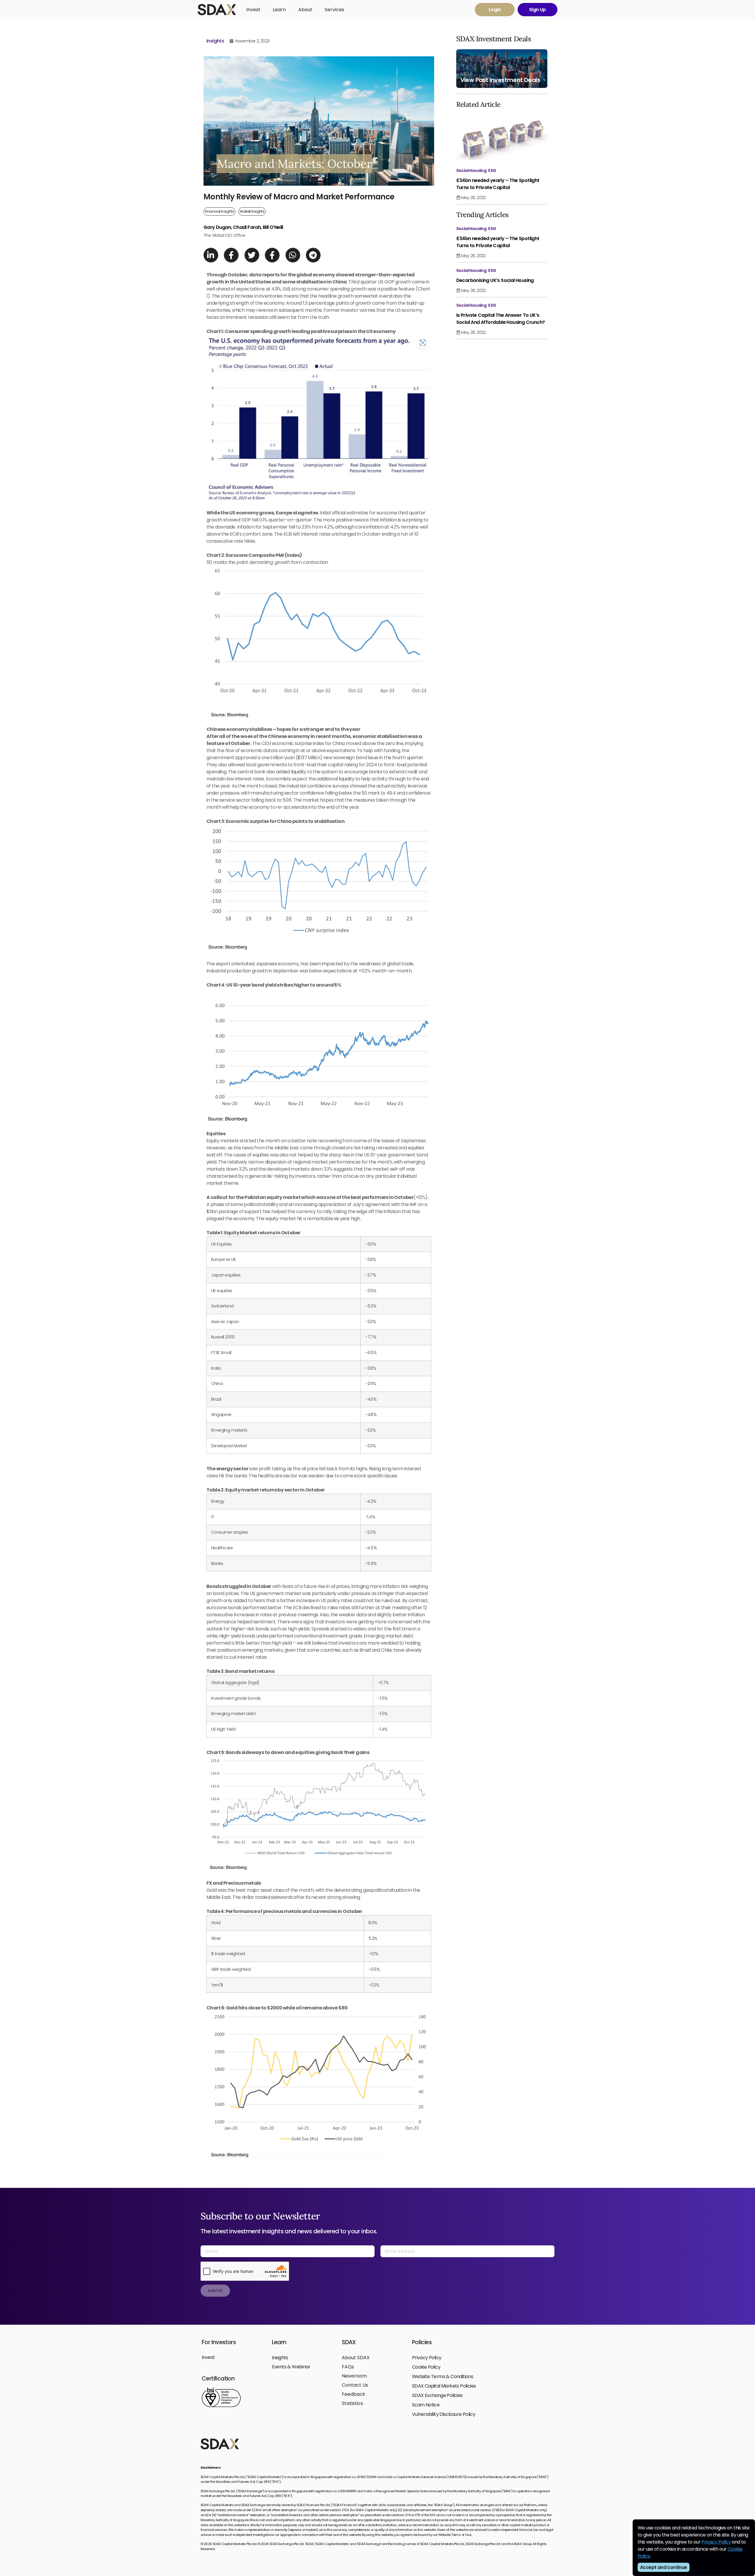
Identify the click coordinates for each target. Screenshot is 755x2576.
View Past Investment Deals (500, 80)
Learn (279, 10)
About (305, 10)
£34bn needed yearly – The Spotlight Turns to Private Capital (498, 184)
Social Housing (471, 170)
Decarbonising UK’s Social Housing (495, 280)
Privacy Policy (716, 2542)
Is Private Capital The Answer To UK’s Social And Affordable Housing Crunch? (501, 319)
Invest (253, 10)
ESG (492, 170)
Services (334, 10)
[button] (211, 255)
